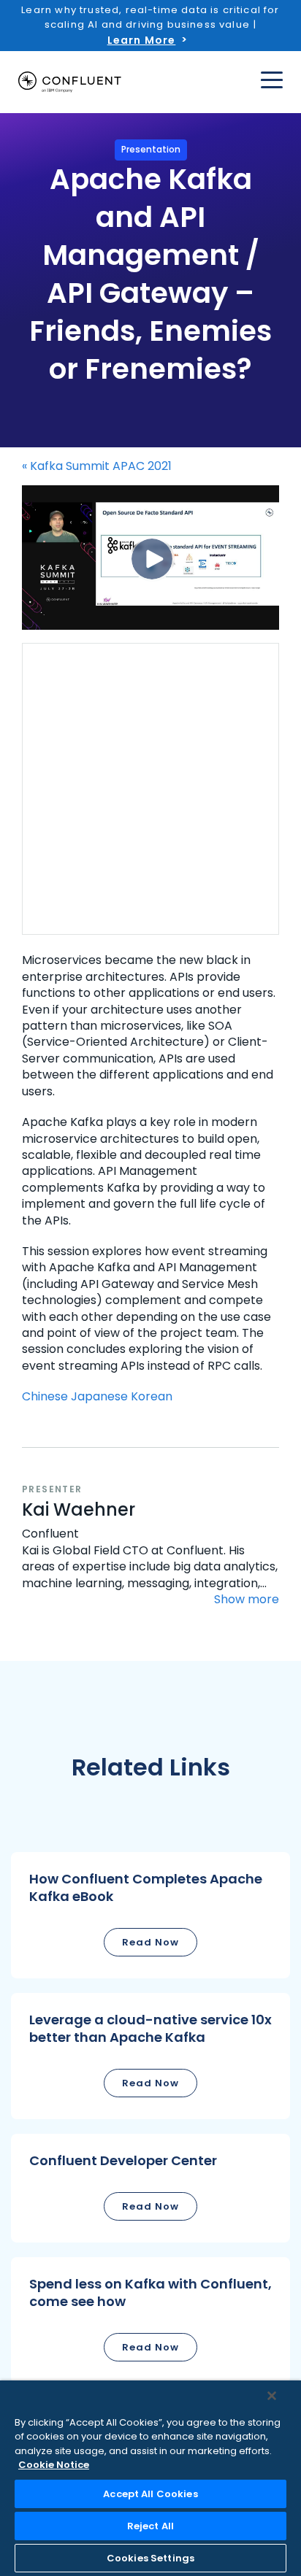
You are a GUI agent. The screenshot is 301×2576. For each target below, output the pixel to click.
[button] (150, 1915)
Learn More (142, 40)
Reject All (150, 2526)
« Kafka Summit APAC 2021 (97, 466)
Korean (152, 1396)
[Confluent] (70, 82)
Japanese (99, 1396)
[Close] (272, 2396)
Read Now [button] (150, 1942)
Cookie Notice (54, 2465)
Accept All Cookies (150, 2494)
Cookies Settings (150, 2558)
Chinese (45, 1396)
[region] (150, 2478)
